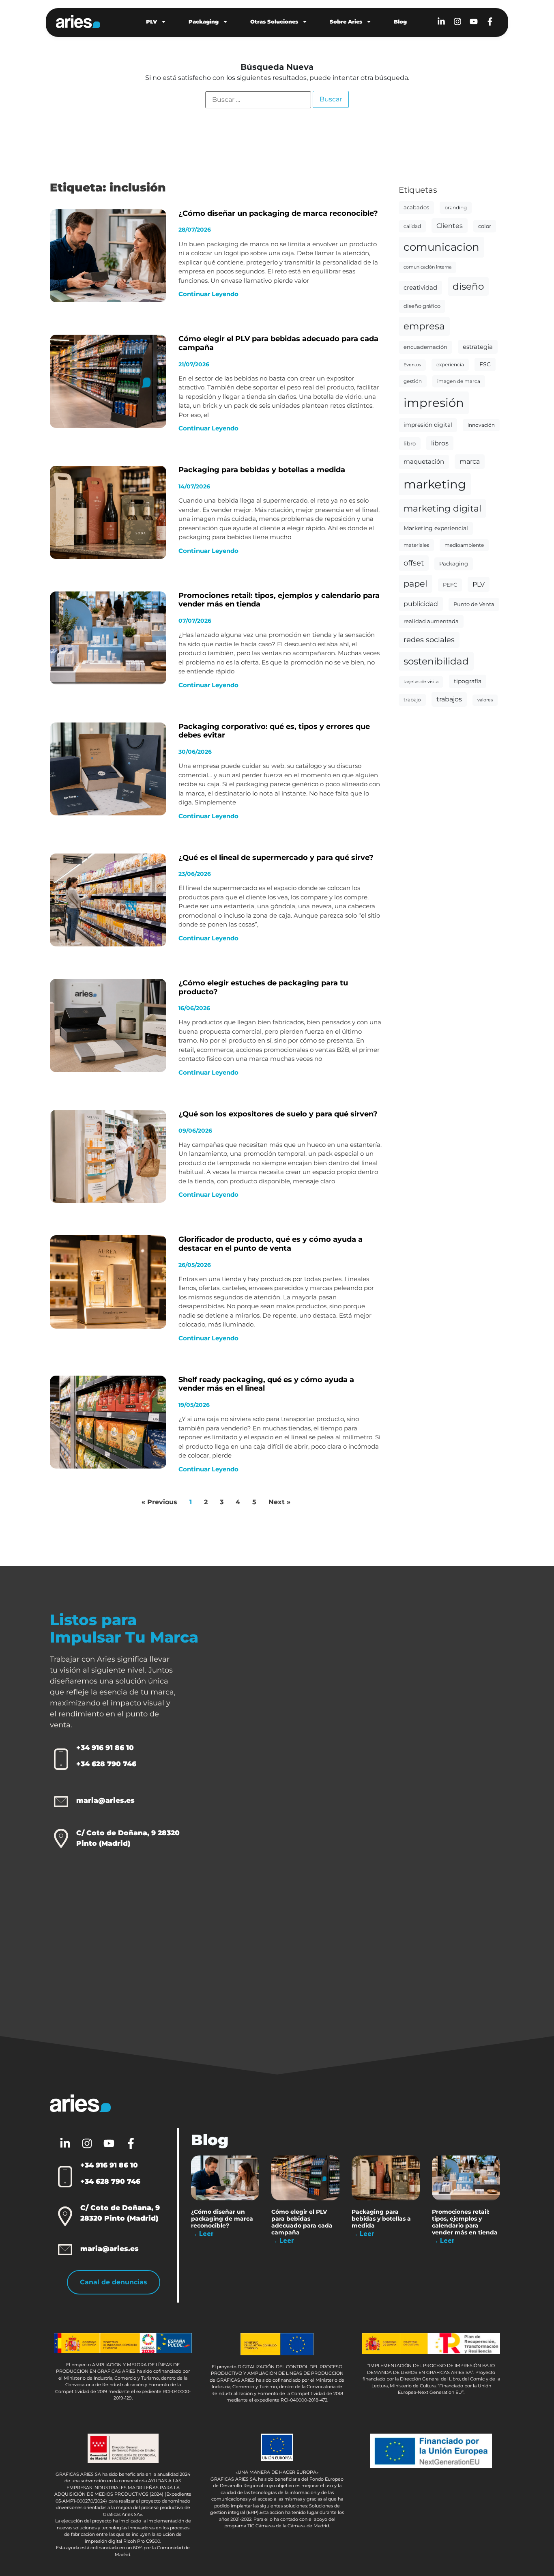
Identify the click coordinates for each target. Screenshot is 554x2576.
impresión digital (428, 425)
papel (415, 584)
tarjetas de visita (421, 682)
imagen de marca (459, 381)
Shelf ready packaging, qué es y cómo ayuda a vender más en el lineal (266, 1384)
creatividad (420, 288)
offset (414, 563)
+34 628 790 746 (106, 1764)
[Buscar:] (258, 100)
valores (485, 700)
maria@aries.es (105, 1800)
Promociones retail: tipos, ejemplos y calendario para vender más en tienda (279, 600)
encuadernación (425, 347)
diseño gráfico (422, 306)
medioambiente (464, 545)
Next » (279, 1502)
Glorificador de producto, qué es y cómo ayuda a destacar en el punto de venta (271, 1244)
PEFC (450, 585)
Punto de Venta (474, 604)
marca (470, 461)
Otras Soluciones (274, 22)
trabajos (449, 699)
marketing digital (442, 508)
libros (440, 443)
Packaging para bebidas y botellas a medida (262, 470)
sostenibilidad (436, 661)
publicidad (421, 604)
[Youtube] (474, 22)
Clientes (450, 226)
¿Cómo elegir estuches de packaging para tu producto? (263, 987)
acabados (416, 207)
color (485, 226)
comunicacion (441, 247)
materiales (416, 545)
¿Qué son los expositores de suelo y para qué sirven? (278, 1114)
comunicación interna (427, 267)
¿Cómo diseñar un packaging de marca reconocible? (278, 213)
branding (456, 207)
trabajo (412, 700)
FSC (485, 364)
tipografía (468, 681)
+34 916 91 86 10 (105, 1748)
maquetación (424, 462)
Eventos (412, 365)
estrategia (478, 347)
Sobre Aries (346, 22)
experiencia (450, 364)
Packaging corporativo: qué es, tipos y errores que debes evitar (274, 731)
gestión (413, 381)
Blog (400, 22)
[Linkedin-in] (441, 22)
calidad (412, 226)
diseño (468, 286)
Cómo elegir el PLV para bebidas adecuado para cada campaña (278, 343)
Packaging (204, 22)
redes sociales (429, 640)
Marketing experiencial (436, 528)
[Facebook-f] (490, 22)
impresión (434, 403)
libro (410, 443)
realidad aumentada (431, 621)
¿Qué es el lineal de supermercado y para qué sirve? (276, 858)
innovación (481, 425)
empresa (424, 326)
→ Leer (202, 2234)
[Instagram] (457, 22)
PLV (151, 22)
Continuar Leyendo (208, 294)
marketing (435, 484)
